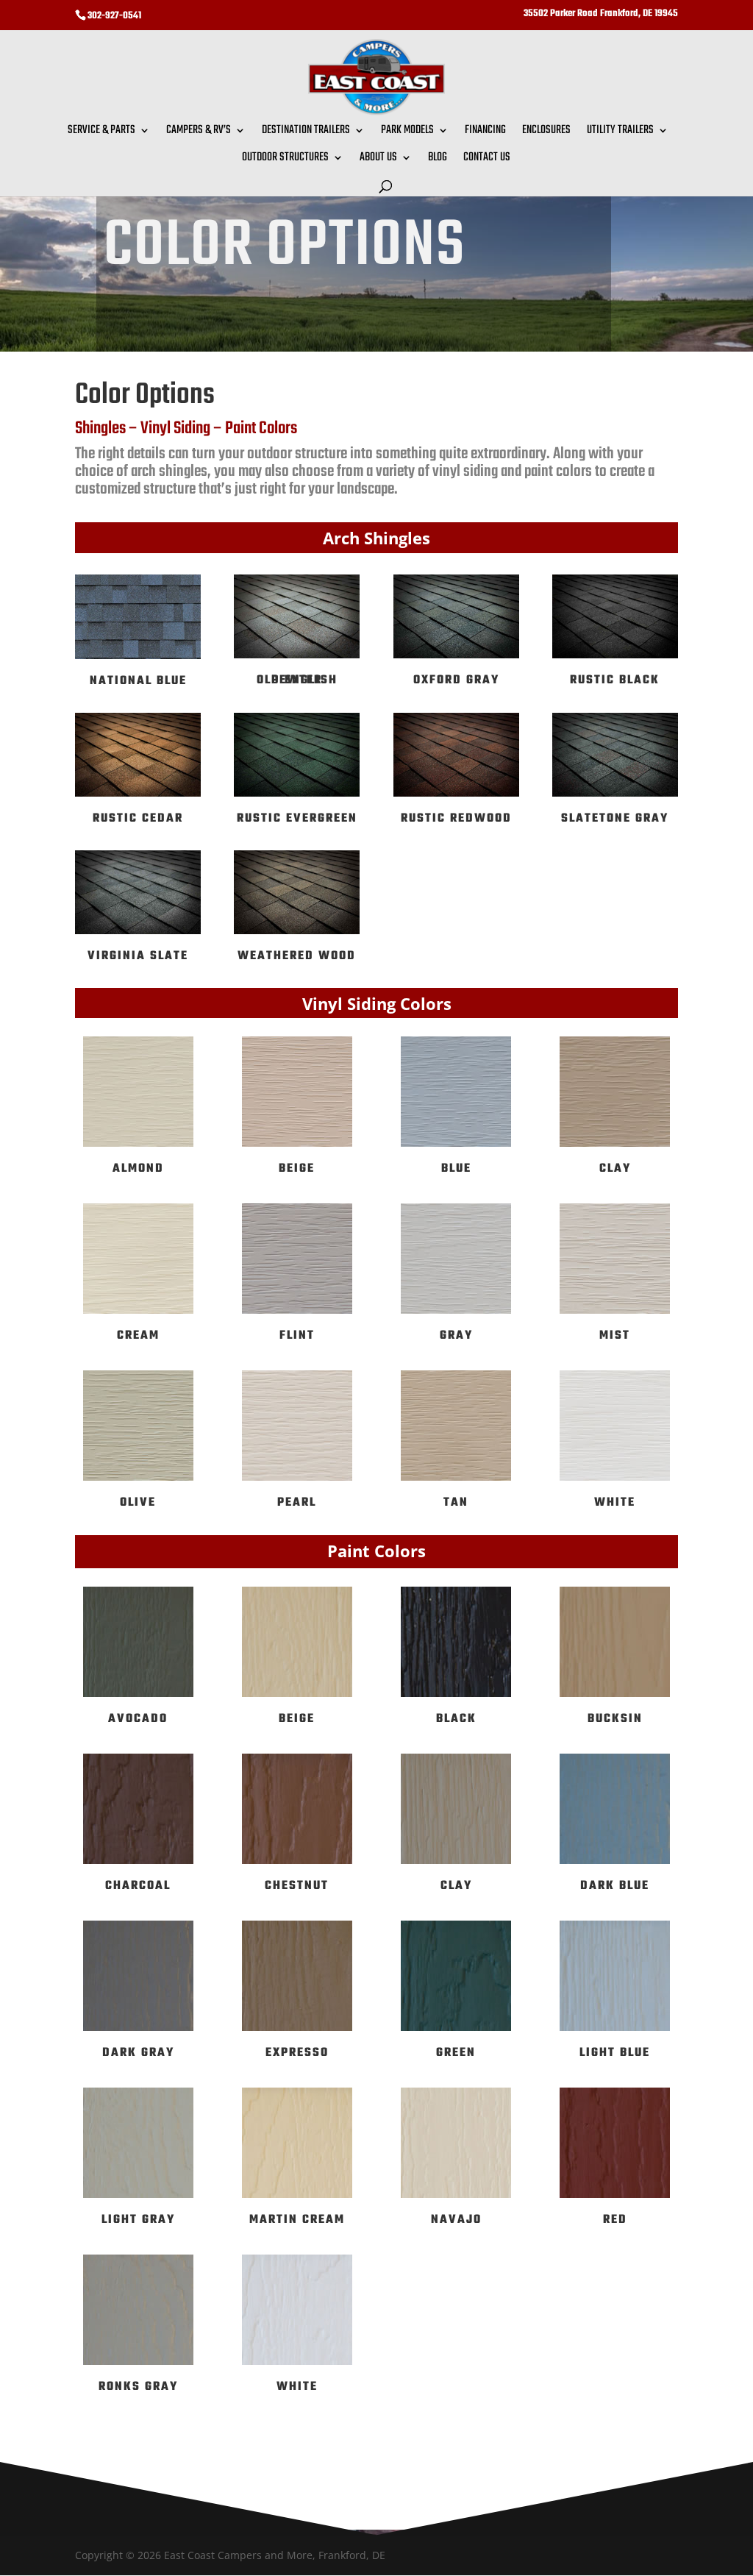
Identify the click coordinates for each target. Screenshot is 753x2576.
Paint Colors (261, 428)
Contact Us (487, 160)
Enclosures (546, 132)
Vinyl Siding (175, 428)
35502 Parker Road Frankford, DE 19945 (601, 15)
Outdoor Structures (285, 160)
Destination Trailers (306, 132)
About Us (378, 160)
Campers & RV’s (199, 132)
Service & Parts (101, 132)
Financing (485, 132)
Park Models (407, 132)
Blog (438, 160)
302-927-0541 (114, 16)
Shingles (100, 428)
